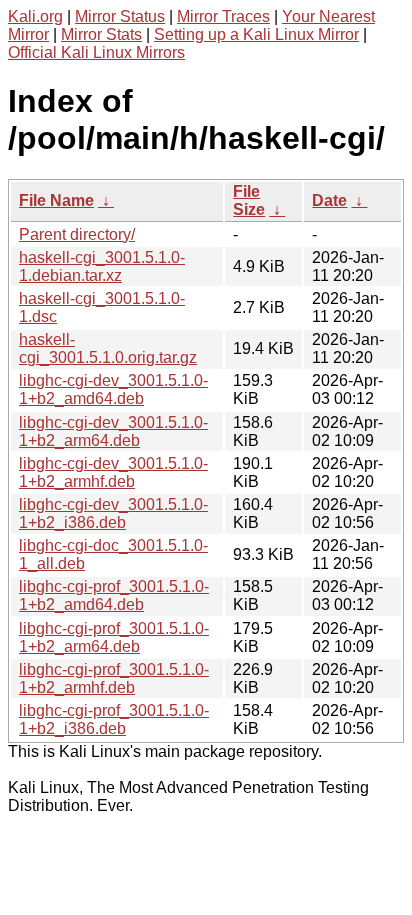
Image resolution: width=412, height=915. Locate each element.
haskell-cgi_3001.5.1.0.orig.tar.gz (108, 348)
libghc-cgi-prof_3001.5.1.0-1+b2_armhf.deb (114, 678)
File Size (249, 200)
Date (329, 200)
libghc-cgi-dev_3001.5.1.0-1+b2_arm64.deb (113, 431)
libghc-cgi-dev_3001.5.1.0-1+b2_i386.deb (113, 513)
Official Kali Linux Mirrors (96, 52)
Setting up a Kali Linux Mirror (256, 34)
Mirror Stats (101, 34)
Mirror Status (120, 16)
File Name (56, 200)
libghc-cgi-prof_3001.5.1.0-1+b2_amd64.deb (114, 595)
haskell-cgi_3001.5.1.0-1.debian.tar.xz (102, 266)
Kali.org (35, 16)
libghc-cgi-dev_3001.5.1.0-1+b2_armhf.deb (113, 472)
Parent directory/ (77, 234)
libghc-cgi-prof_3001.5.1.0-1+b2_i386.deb (114, 719)
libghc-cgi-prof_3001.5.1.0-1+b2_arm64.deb (114, 637)
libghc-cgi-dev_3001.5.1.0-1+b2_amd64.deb (113, 389)
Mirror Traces (223, 16)
